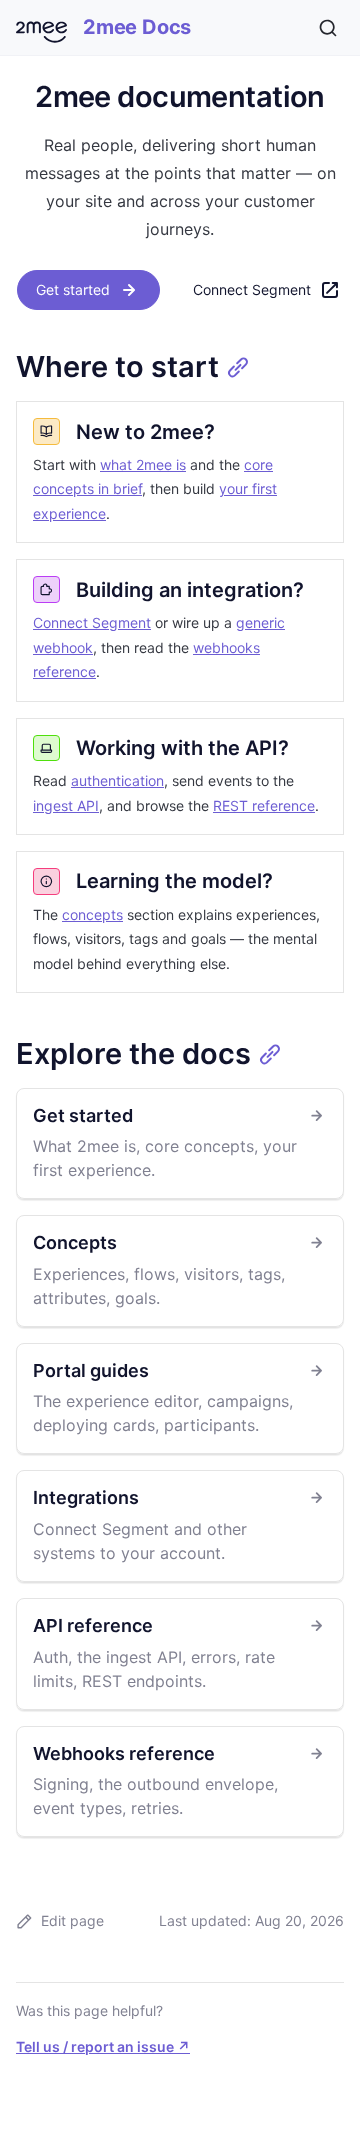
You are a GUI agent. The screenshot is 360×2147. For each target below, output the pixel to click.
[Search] (328, 28)
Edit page (72, 1920)
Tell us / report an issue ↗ (103, 2046)
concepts (92, 914)
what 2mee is (143, 464)
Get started (73, 289)
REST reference (264, 805)
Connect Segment (252, 289)
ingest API (66, 805)
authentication (117, 780)
